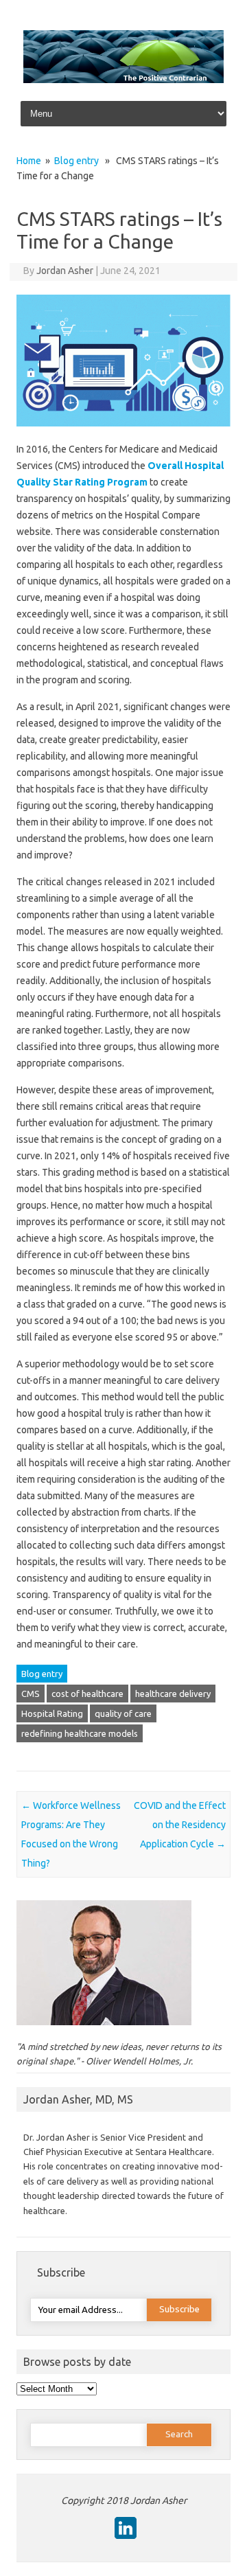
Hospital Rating (52, 1713)
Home (29, 161)
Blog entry (77, 161)
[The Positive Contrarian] (123, 80)
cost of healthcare (87, 1694)
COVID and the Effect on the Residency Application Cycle (180, 1825)
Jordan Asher (65, 271)
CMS (31, 1694)
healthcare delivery (173, 1694)
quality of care (123, 1713)
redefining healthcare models (80, 1733)
